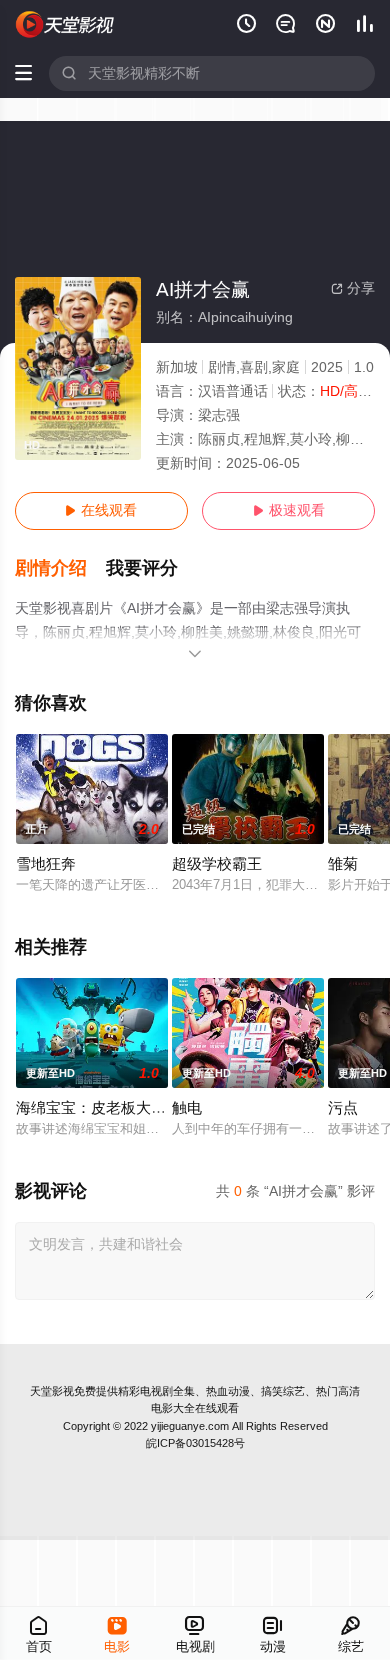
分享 (353, 288)
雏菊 (343, 864)
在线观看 (101, 510)
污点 (343, 1108)
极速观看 (289, 510)
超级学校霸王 (217, 864)
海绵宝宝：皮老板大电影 (98, 1108)
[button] (61, 568)
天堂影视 (52, 1391)
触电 (187, 1108)
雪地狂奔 (46, 864)
